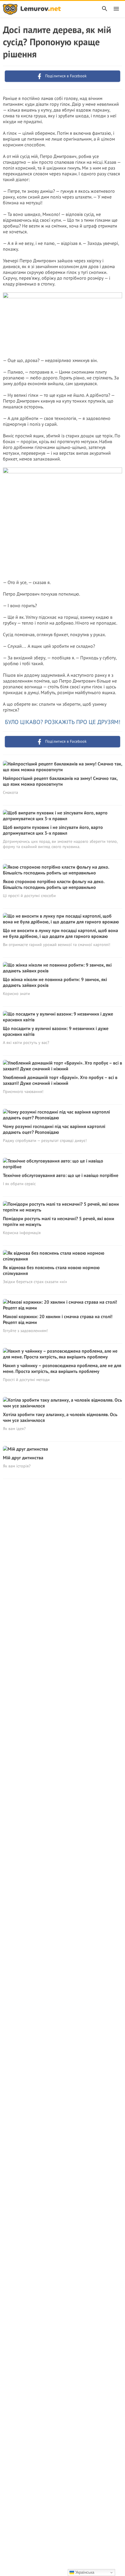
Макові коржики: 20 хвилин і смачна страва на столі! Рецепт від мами (58, 1319)
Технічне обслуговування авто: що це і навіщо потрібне (61, 1175)
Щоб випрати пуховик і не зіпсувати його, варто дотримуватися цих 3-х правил (53, 830)
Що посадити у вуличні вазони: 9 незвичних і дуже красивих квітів (56, 1031)
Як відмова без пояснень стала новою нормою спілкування (51, 1270)
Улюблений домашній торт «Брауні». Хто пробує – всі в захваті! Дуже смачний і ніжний (60, 1080)
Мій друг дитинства (23, 1458)
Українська (84, 2572)
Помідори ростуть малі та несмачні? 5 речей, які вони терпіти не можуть (59, 1221)
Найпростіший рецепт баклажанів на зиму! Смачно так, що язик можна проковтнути (60, 781)
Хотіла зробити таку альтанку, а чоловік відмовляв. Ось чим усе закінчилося (60, 1417)
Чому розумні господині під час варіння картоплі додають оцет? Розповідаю (54, 1129)
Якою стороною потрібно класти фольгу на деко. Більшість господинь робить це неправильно (54, 884)
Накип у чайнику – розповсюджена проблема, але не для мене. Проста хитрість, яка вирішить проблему (62, 1368)
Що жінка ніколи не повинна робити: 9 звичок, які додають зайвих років (55, 982)
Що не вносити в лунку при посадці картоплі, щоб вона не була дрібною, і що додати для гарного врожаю (60, 933)
